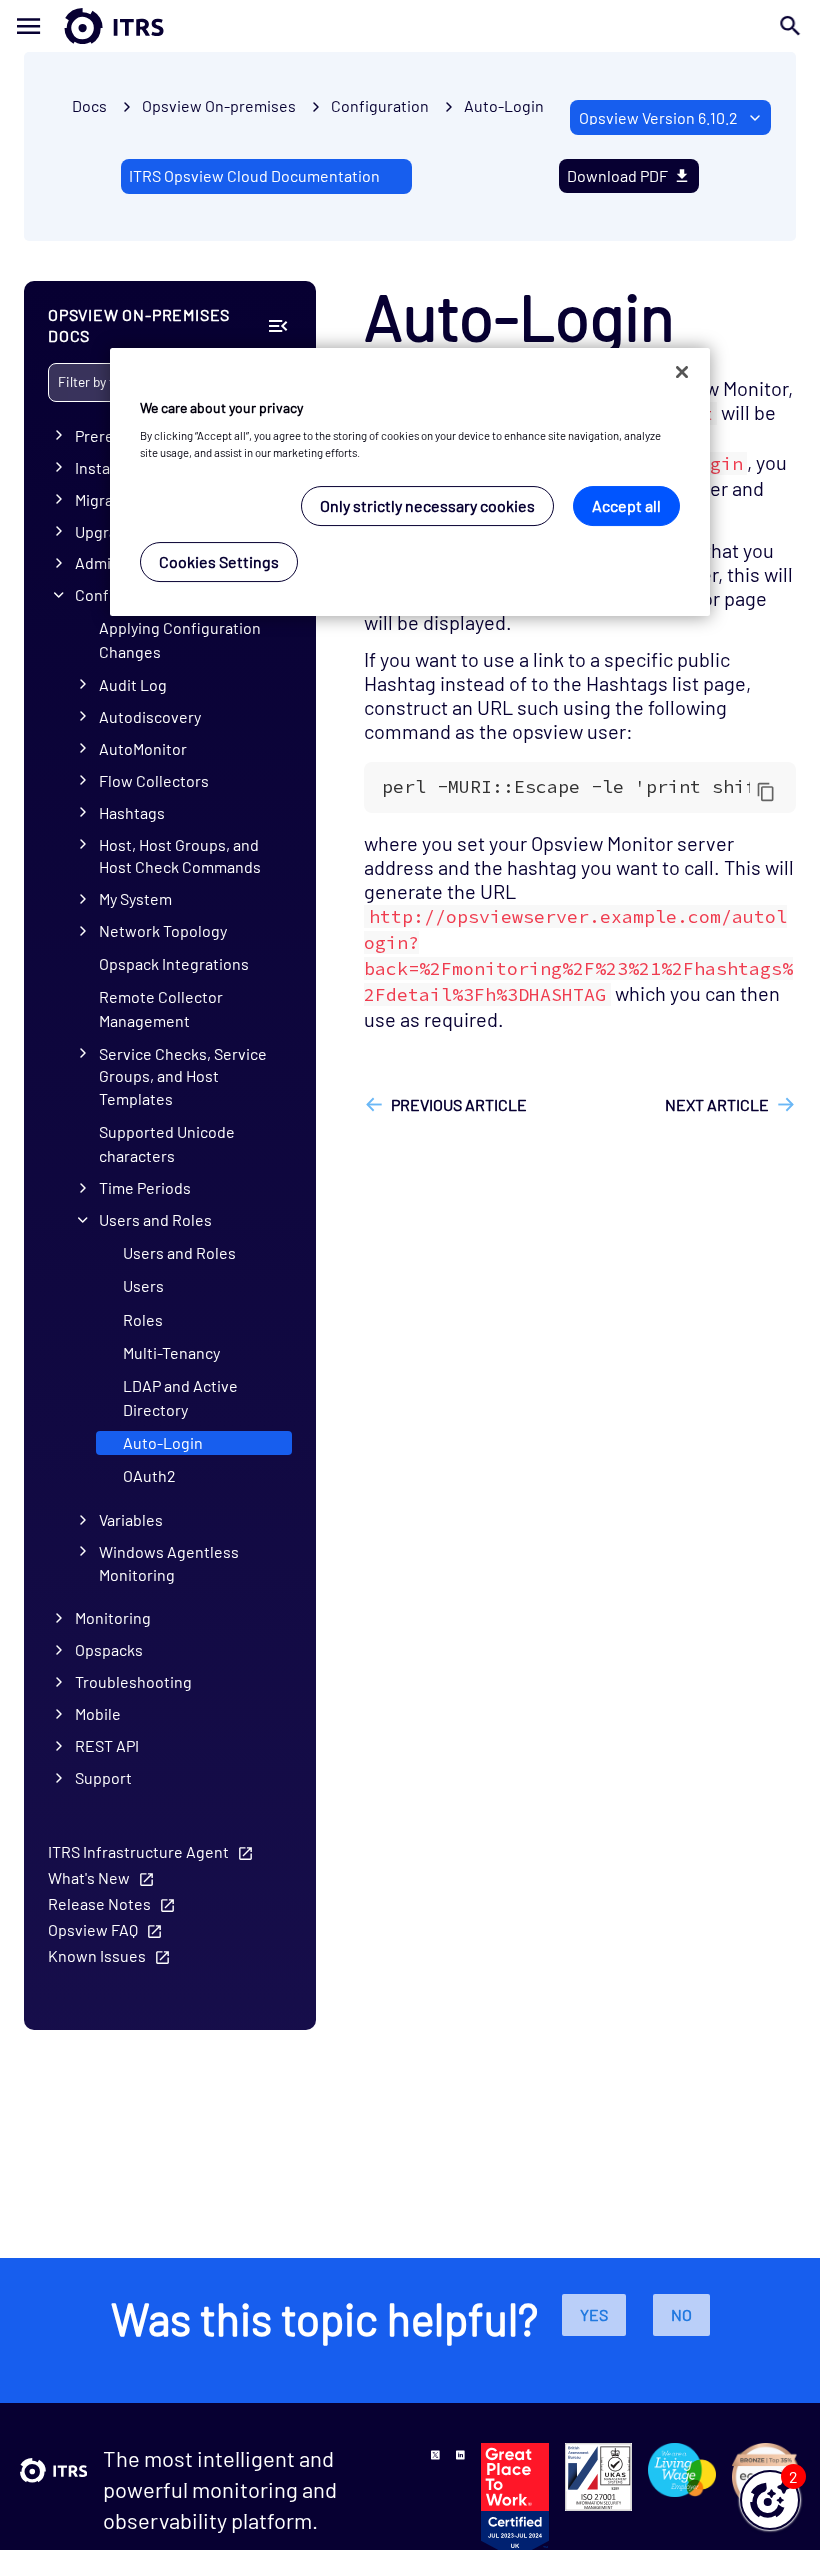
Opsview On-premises (219, 105)
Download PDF (617, 175)
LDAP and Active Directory (180, 1397)
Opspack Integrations (174, 963)
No (681, 2314)
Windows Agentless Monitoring (169, 1563)
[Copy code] (766, 791)
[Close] (682, 372)
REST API (107, 1745)
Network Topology (163, 930)
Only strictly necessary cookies (427, 505)
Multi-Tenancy (171, 1352)
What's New (89, 1877)
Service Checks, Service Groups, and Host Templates (183, 1076)
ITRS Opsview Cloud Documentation (254, 175)
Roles (143, 1319)
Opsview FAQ (93, 1929)
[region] (410, 482)
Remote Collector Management (161, 1008)
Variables (131, 1519)
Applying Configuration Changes (180, 639)
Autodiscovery (150, 716)
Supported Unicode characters (167, 1143)
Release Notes (99, 1903)
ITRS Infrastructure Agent (138, 1851)
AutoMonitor (143, 748)
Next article (717, 1104)
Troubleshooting (133, 1681)
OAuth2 (149, 1475)
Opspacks (109, 1649)
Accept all (626, 505)
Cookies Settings (219, 561)
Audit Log (133, 684)
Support (103, 1777)
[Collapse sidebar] (277, 326)
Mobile (98, 1713)
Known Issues (97, 1955)
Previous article (459, 1104)
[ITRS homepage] (82, 26)
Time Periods (145, 1187)
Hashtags (132, 812)
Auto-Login (504, 105)
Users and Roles (155, 1219)
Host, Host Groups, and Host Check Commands (180, 856)
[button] (770, 2500)
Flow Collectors (154, 780)
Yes (594, 2314)
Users (143, 1285)
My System (135, 898)
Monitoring (113, 1617)
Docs (89, 105)
